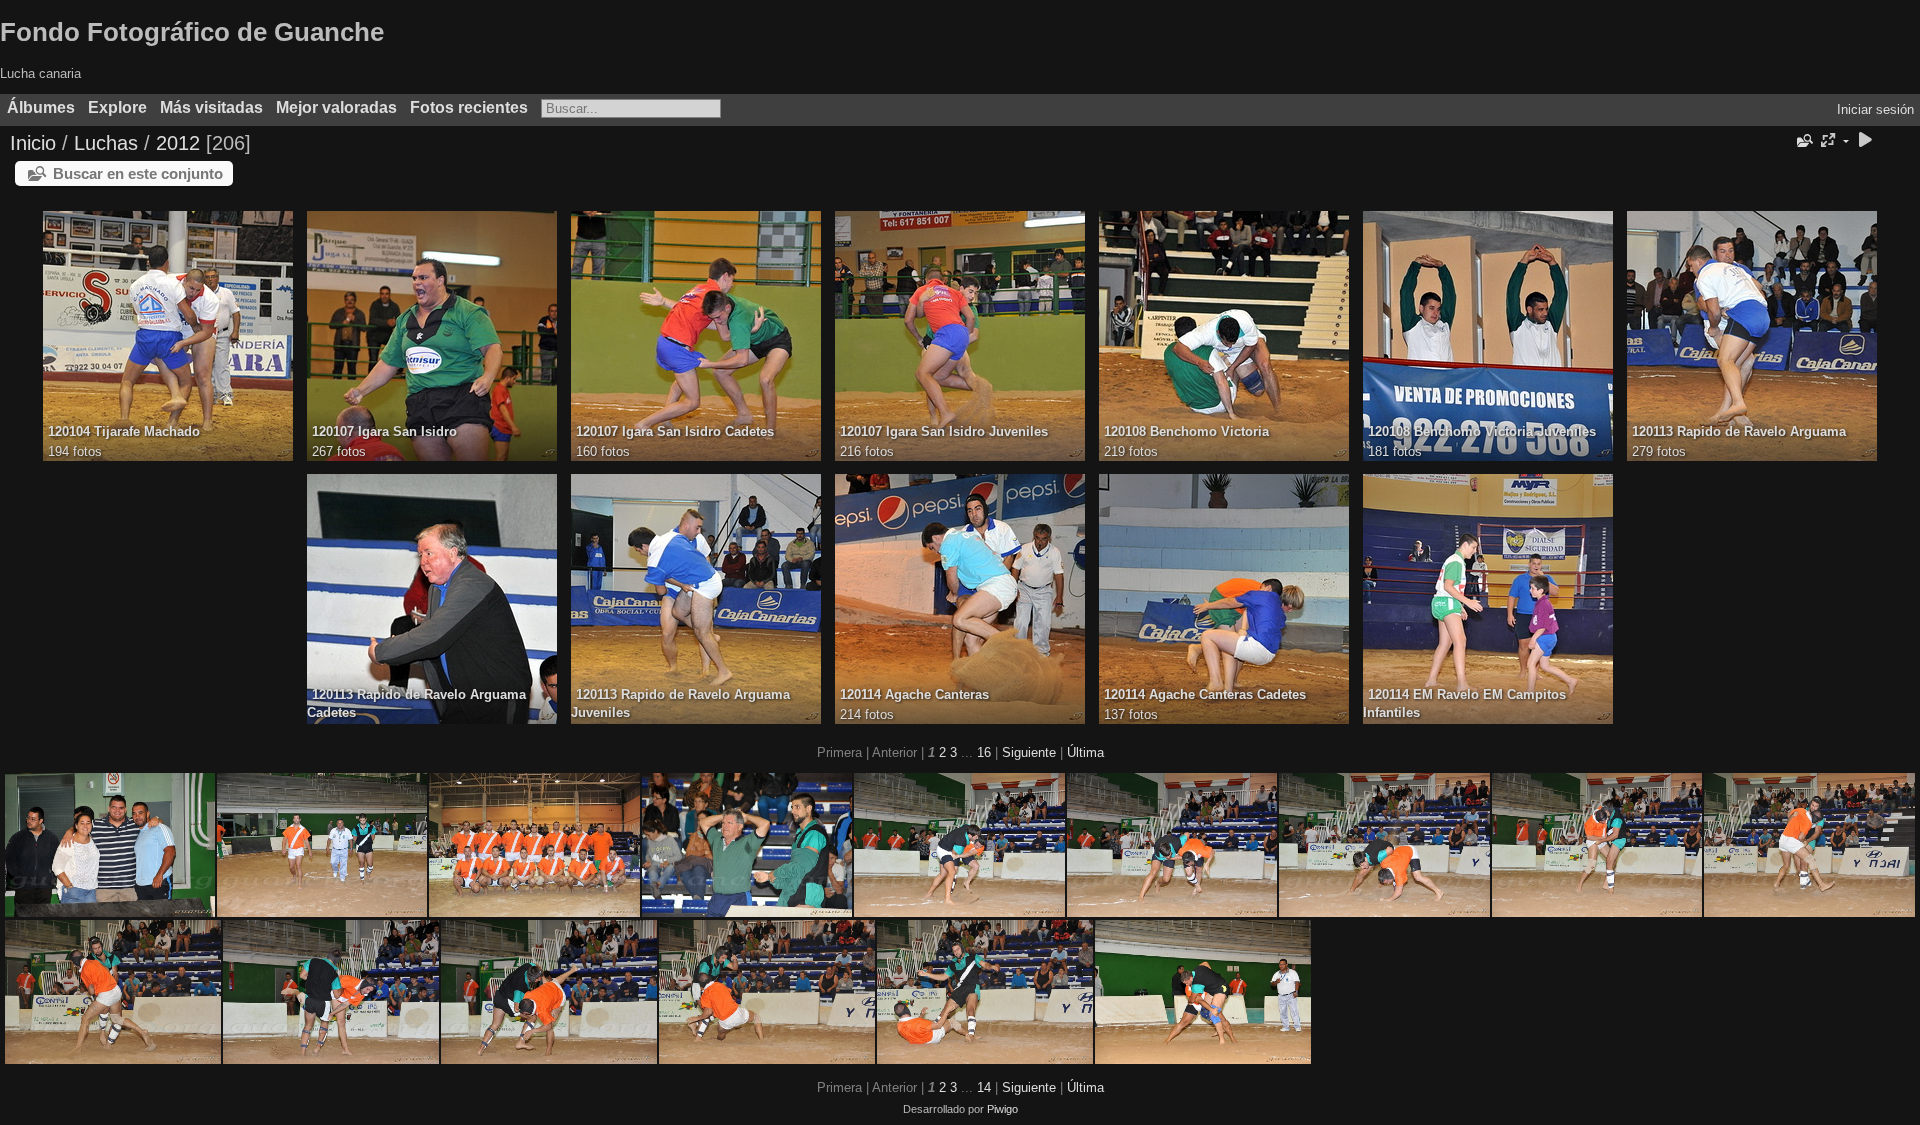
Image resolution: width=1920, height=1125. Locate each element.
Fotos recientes (469, 107)
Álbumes (41, 107)
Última (1085, 752)
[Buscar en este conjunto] (1803, 141)
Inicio (33, 143)
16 (984, 752)
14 (984, 1087)
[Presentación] (1865, 141)
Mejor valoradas (336, 107)
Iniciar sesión (1875, 109)
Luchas (106, 143)
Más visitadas (211, 107)
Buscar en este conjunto (138, 173)
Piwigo (1002, 1109)
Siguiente (1029, 752)
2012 (178, 143)
